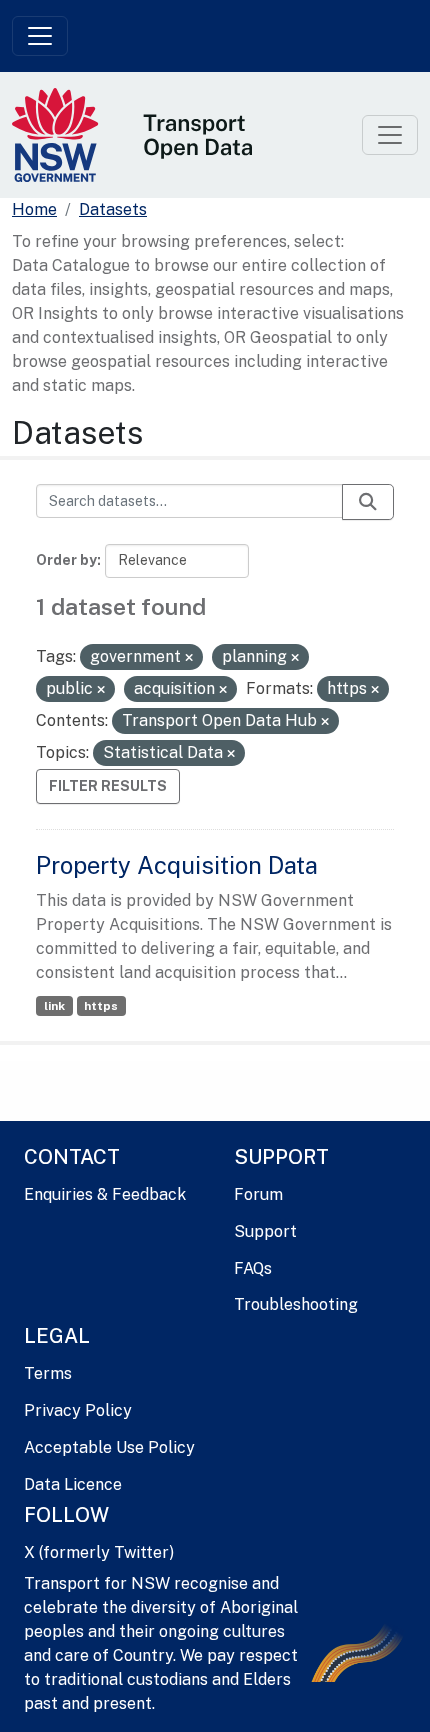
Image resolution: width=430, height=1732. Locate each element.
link (54, 1006)
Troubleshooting (296, 1304)
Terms (48, 1373)
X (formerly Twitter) (99, 1552)
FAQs (253, 1268)
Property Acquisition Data (177, 865)
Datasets (113, 209)
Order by (66, 560)
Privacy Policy (78, 1410)
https (101, 1006)
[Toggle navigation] (40, 36)
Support (265, 1231)
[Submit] (368, 502)
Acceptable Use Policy (109, 1447)
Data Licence (73, 1484)
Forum (258, 1194)
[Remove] (189, 658)
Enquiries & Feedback (105, 1194)
